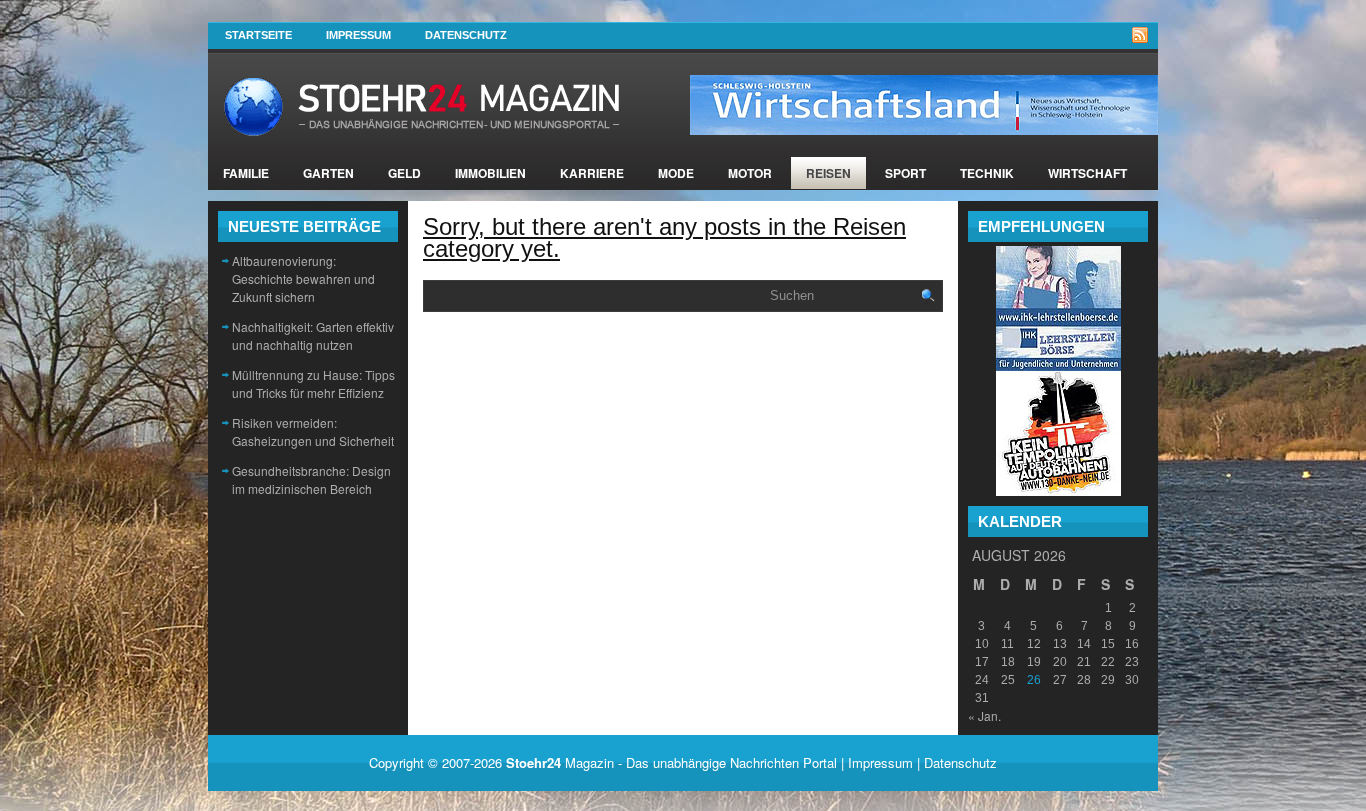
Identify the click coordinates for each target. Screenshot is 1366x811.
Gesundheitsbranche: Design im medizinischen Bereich (311, 479)
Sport (905, 173)
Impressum (358, 35)
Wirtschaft (1087, 173)
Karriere (592, 173)
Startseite (258, 35)
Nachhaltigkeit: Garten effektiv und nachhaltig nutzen (313, 335)
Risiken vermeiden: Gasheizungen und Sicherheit (313, 431)
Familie (246, 173)
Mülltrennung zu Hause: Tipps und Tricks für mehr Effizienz (313, 383)
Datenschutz (466, 35)
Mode (676, 173)
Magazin (560, 762)
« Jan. (984, 715)
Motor (750, 173)
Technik (987, 173)
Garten (328, 173)
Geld (404, 173)
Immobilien (490, 173)
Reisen (828, 173)
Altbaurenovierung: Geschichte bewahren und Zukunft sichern (303, 278)
